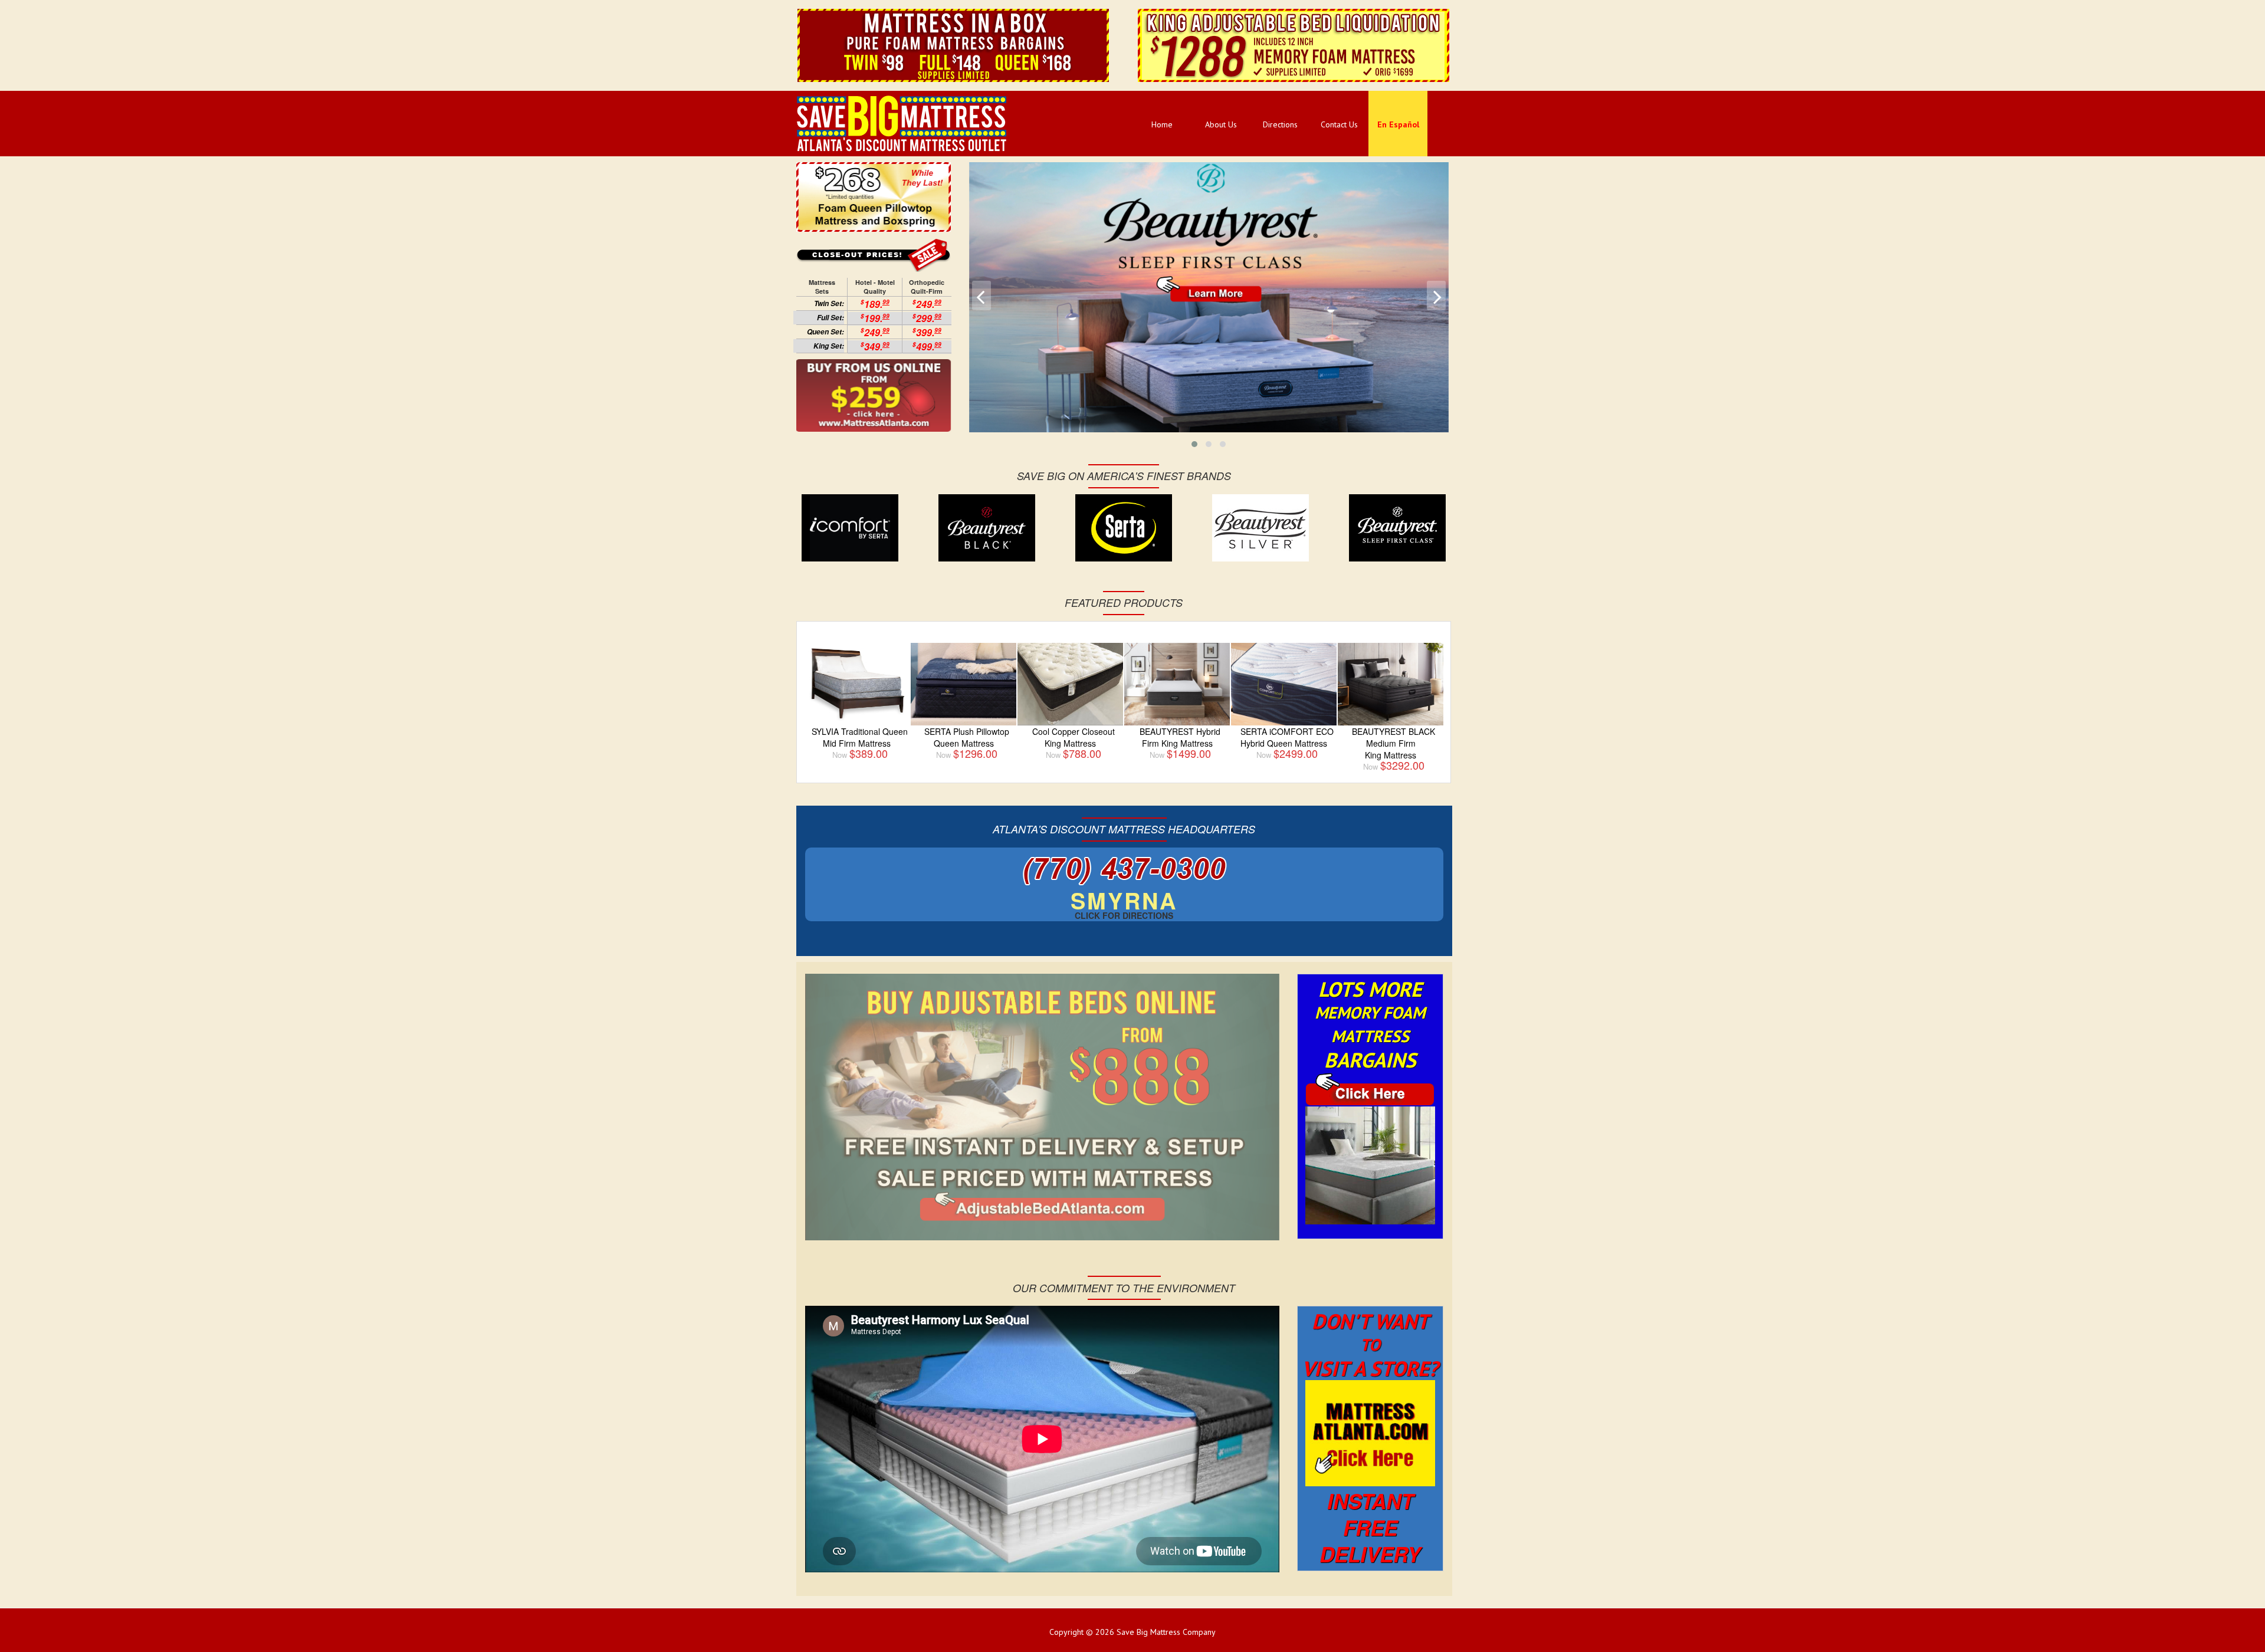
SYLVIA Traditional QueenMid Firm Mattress (860, 737)
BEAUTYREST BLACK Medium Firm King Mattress (1394, 743)
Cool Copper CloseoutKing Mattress (1074, 737)
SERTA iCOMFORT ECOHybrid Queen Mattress (1287, 737)
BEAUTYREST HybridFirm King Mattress (1180, 737)
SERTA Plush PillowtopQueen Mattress (967, 737)
